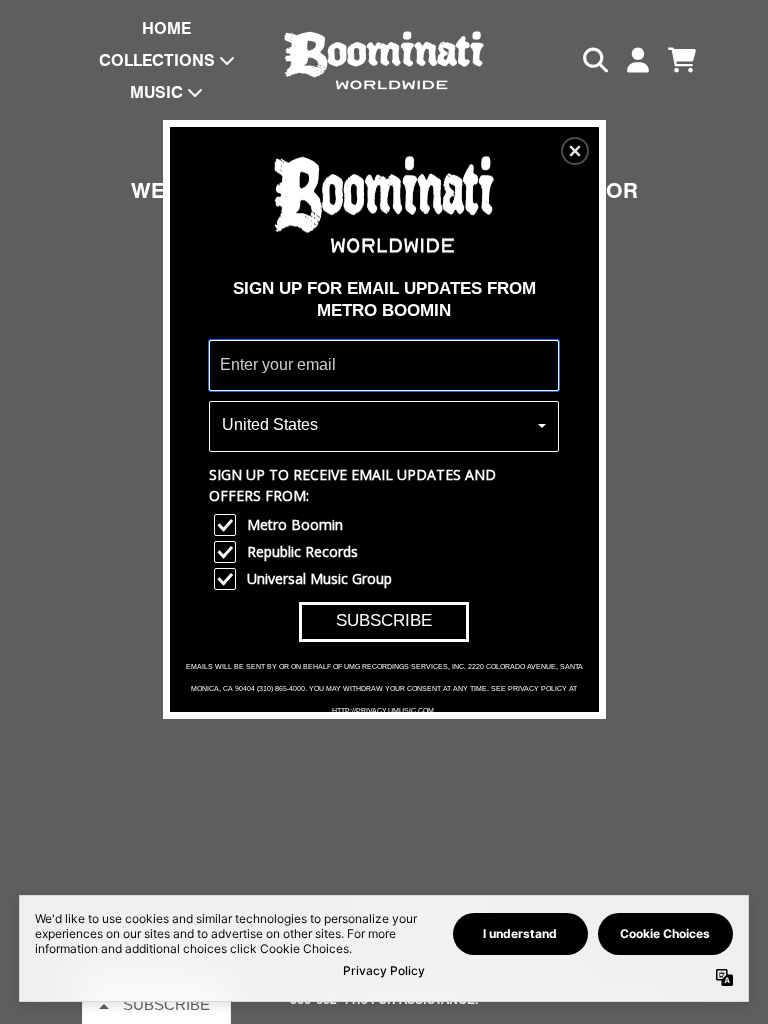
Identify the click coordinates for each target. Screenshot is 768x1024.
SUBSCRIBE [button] (384, 620)
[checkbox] (386, 525)
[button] (575, 151)
